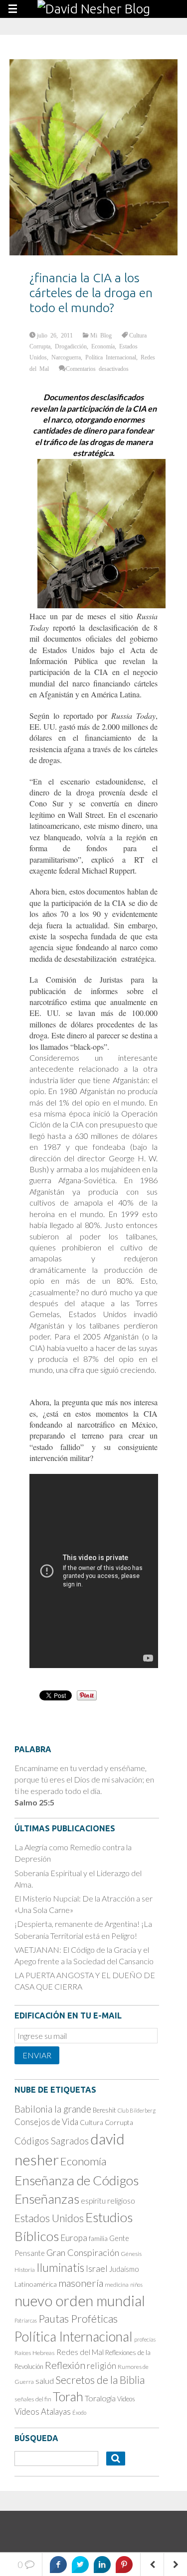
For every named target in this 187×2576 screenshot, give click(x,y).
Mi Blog (101, 335)
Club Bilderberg (137, 2110)
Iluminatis (60, 2267)
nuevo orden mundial (80, 2301)
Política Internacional (111, 357)
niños (136, 2285)
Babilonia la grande (53, 2109)
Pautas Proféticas (78, 2319)
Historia (25, 2270)
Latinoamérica (36, 2284)
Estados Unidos (49, 2218)
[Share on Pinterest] (124, 2565)
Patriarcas (26, 2320)
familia (98, 2239)
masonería (81, 2283)
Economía (103, 346)
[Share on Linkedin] (102, 2565)
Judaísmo (124, 2269)
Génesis (131, 2254)
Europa (74, 2238)
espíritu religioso (108, 2201)
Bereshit (104, 2110)
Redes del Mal (80, 2352)
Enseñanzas (47, 2199)
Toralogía (100, 2398)
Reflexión (65, 2365)
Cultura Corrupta (106, 2122)
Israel (97, 2268)
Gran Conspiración (83, 2252)
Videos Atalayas (43, 2411)
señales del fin (33, 2399)
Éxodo (79, 2412)
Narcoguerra (66, 357)
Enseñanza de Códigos (77, 2180)
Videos (126, 2399)
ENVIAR (37, 2055)
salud (45, 2381)
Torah (68, 2396)
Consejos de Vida (46, 2122)
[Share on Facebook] (58, 2565)
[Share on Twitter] (80, 2565)
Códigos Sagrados (52, 2141)
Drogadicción (71, 346)
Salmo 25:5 (34, 1802)
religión (101, 2366)
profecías (145, 2339)
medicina (117, 2285)
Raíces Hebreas (35, 2353)
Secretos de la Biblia (100, 2380)
